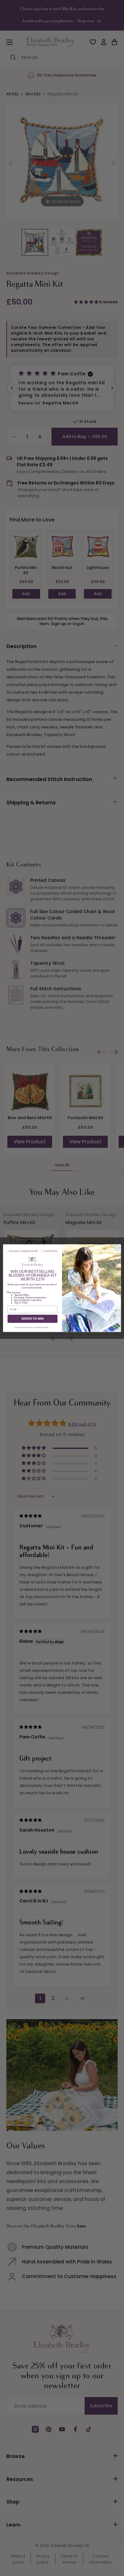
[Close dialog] (117, 1248)
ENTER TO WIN (33, 1318)
